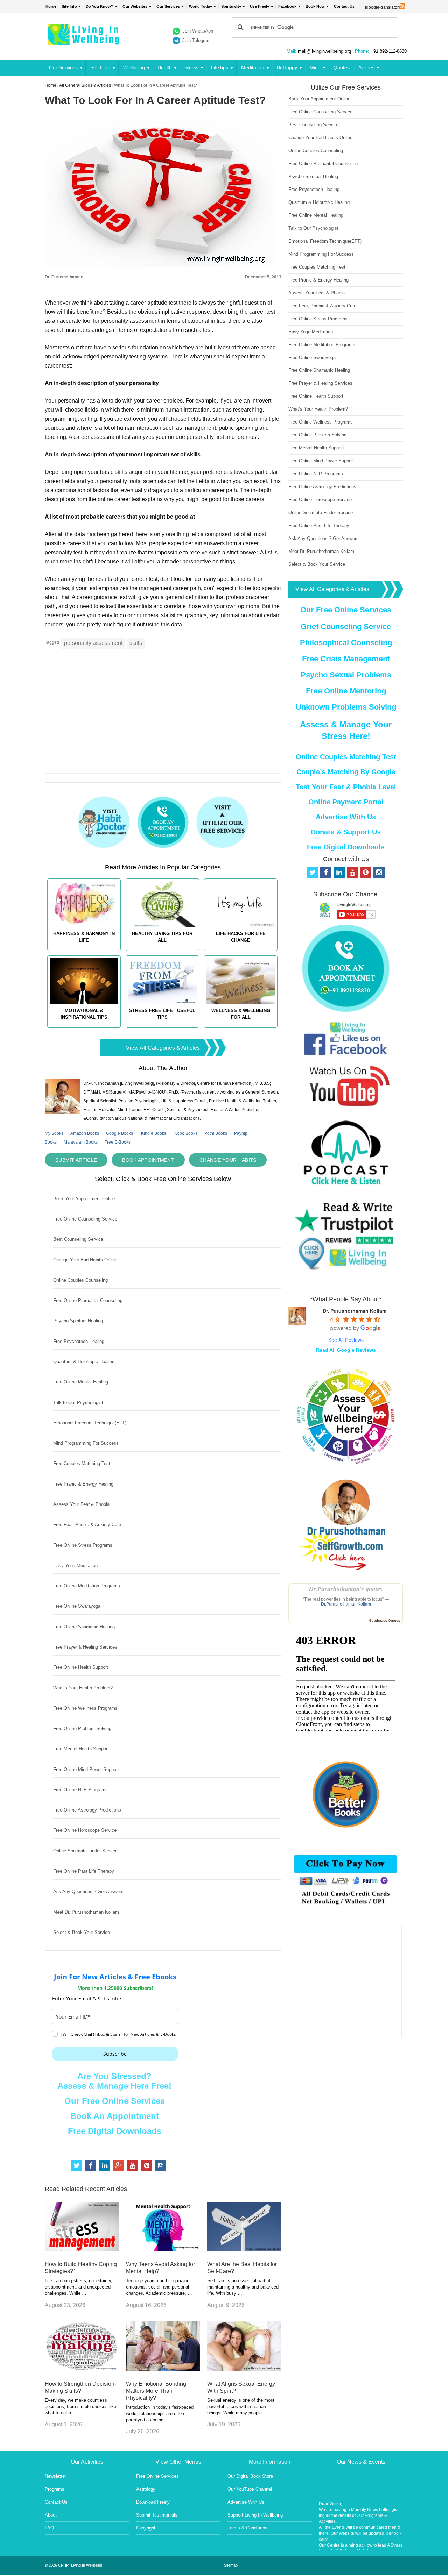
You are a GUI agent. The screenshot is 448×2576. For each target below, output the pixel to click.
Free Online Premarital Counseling (88, 1300)
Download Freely (153, 2502)
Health (165, 67)
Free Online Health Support (81, 1667)
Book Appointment (148, 1160)
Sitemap (231, 2565)
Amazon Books (85, 1133)
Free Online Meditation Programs (87, 1586)
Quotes (342, 67)
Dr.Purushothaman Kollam (346, 1604)
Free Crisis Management (346, 659)
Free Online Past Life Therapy (84, 1871)
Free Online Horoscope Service (85, 1830)
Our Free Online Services (115, 2101)
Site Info (69, 6)
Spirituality (231, 6)
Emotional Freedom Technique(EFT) (90, 1423)
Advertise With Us (346, 817)
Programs (55, 2489)
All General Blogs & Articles (85, 85)
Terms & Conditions (247, 2528)
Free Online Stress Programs (83, 1545)
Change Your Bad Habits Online (85, 1260)
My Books (54, 1133)
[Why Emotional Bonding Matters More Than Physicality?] (163, 2369)
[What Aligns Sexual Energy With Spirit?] (244, 2369)
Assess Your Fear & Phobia (81, 1504)
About (51, 2515)
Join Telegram (197, 40)
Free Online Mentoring (346, 691)
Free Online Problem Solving (82, 1728)
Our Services (168, 6)
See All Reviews (346, 1340)
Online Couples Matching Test (346, 757)
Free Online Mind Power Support (86, 1769)
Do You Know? (100, 6)
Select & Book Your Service (82, 1932)
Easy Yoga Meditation (75, 1565)
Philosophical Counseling (346, 643)
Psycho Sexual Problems (346, 675)
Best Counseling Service (78, 1239)
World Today (201, 6)
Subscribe (115, 2054)
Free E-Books (118, 1142)
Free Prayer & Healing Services (85, 1647)
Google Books (120, 1133)
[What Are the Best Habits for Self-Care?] (244, 2249)
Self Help (100, 67)
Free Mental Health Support (81, 1749)
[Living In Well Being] (85, 41)
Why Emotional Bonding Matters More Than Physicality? (156, 2391)
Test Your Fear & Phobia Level (346, 787)
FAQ (49, 2528)
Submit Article (76, 1160)
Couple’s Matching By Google (346, 772)
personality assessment (93, 643)
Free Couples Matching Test (82, 1463)
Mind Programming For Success (86, 1443)
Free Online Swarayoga (77, 1606)
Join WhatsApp (198, 31)
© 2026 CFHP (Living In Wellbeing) (74, 2565)
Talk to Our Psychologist (78, 1403)
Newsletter (55, 2476)
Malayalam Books (81, 1142)
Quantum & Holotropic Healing (84, 1362)
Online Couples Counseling (80, 1280)
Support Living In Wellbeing (255, 2515)
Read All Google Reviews (346, 1350)
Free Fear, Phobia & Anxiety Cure (87, 1525)
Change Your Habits (228, 1160)
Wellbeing (134, 67)
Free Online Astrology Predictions (87, 1810)
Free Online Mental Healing (81, 1382)
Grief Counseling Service (346, 627)
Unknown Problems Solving (346, 707)
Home (51, 6)
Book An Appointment (115, 2116)
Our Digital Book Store (250, 2476)
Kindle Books (154, 1133)
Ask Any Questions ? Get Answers (88, 1891)
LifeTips (220, 67)
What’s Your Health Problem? (83, 1688)
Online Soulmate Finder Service (85, 1851)
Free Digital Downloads (115, 2131)
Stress (191, 67)
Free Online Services (157, 2476)
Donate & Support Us (346, 832)
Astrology (146, 2489)
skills (136, 643)
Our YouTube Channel (250, 2489)
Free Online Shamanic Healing (84, 1627)
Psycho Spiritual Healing (78, 1321)
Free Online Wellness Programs (85, 1708)
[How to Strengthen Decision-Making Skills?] (82, 2369)
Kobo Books (186, 1133)
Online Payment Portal (346, 802)
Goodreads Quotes (384, 1620)
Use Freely (260, 6)
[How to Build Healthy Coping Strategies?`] (82, 2249)
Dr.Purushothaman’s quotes (346, 1589)
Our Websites (135, 6)
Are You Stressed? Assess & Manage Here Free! (114, 2081)
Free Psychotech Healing (79, 1341)
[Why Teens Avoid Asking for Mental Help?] (163, 2249)
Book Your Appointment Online (84, 1199)
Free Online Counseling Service (85, 1219)
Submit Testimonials (157, 2515)
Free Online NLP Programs (80, 1790)
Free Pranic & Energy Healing (83, 1484)
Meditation (253, 67)
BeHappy (287, 67)
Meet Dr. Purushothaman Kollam (86, 1912)
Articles (366, 67)
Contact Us (344, 6)
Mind (315, 67)
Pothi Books (216, 1133)
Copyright (146, 2528)
